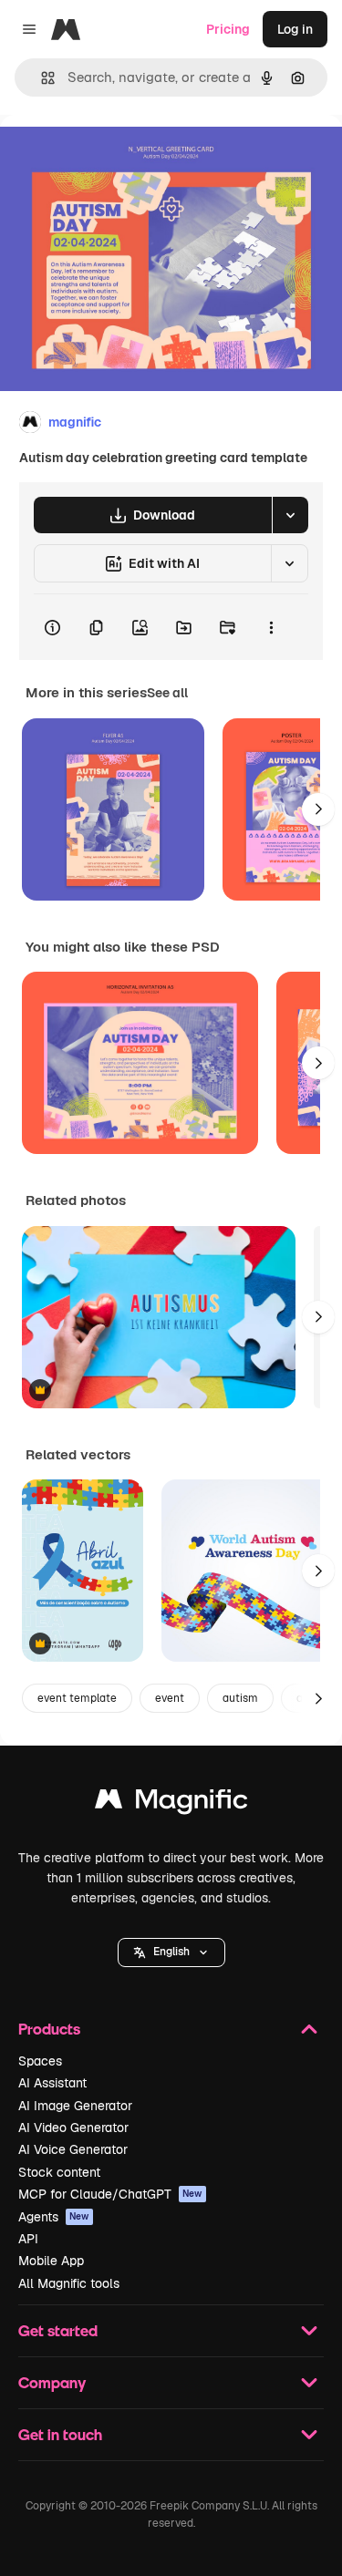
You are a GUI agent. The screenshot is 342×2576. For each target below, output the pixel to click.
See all (167, 693)
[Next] (318, 809)
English (171, 1952)
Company (52, 2382)
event (170, 1698)
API (28, 2239)
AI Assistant (52, 2083)
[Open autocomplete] (41, 78)
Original (117, 156)
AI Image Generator (75, 2106)
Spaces (40, 2061)
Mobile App (51, 2261)
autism (240, 1698)
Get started (58, 2330)
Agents (54, 2217)
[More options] (271, 627)
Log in (295, 29)
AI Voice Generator (73, 2149)
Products (49, 2029)
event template (77, 1698)
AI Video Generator (73, 2128)
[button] (171, 1953)
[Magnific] (171, 1803)
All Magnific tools (69, 2283)
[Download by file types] (290, 515)
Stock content (59, 2172)
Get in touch (60, 2434)
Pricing (228, 29)
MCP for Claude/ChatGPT (110, 2194)
